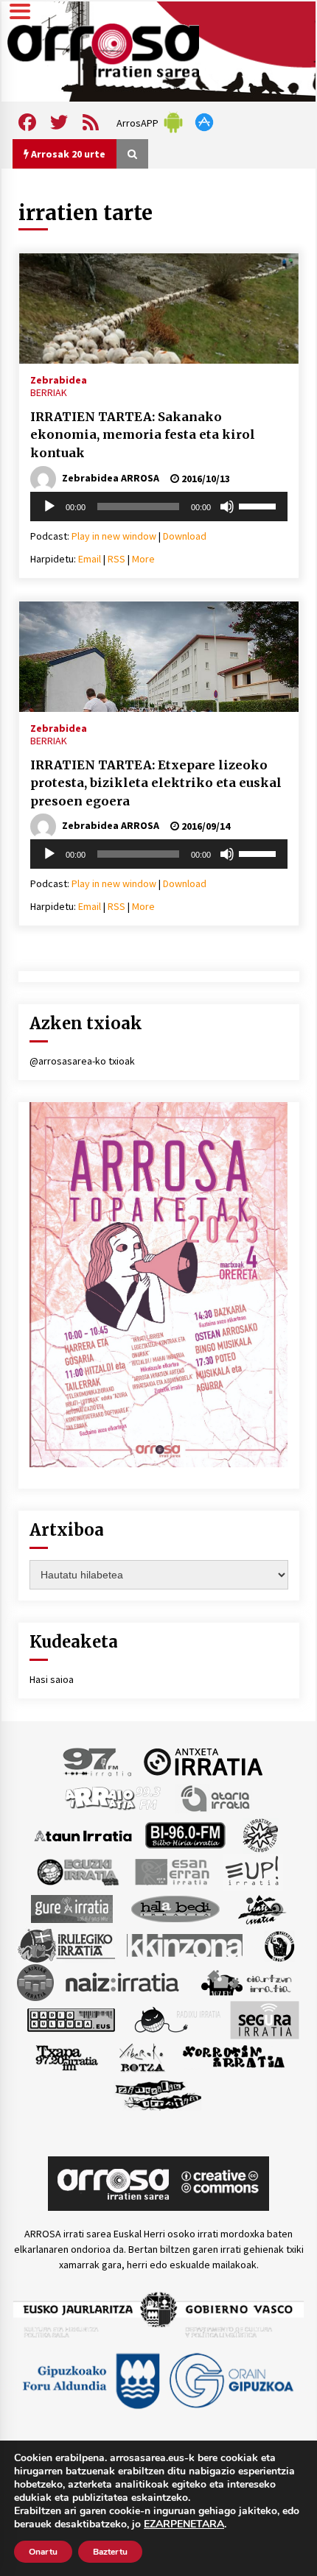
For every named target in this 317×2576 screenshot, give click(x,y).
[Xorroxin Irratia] (233, 2057)
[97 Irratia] (98, 1761)
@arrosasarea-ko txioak (82, 1061)
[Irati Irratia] (262, 1908)
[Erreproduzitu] (49, 507)
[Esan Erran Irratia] (171, 1871)
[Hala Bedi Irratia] (175, 1908)
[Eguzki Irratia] (77, 1871)
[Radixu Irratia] (177, 2019)
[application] (159, 507)
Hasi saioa (52, 1679)
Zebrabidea (59, 379)
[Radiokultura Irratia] (71, 2019)
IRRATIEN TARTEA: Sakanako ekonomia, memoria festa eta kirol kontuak (143, 435)
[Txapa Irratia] (67, 2057)
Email (90, 559)
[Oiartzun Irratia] (247, 1982)
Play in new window (114, 536)
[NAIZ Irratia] (123, 1982)
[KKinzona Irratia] (186, 1945)
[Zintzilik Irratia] (159, 2094)
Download (185, 536)
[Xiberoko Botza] (141, 2057)
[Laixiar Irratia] (35, 1982)
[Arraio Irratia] (114, 1798)
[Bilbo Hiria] (185, 1835)
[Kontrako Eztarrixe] (278, 1945)
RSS (116, 559)
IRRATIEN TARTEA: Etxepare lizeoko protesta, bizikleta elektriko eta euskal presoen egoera (156, 783)
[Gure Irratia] (72, 1908)
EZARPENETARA (184, 2524)
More (143, 559)
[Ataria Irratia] (216, 1798)
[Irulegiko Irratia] (66, 1945)
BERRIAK (49, 392)
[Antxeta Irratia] (203, 1761)
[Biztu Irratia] (261, 1835)
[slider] (259, 505)
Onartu (43, 2552)
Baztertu (110, 2552)
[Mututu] (227, 507)
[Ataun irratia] (83, 1835)
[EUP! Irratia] (253, 1871)
